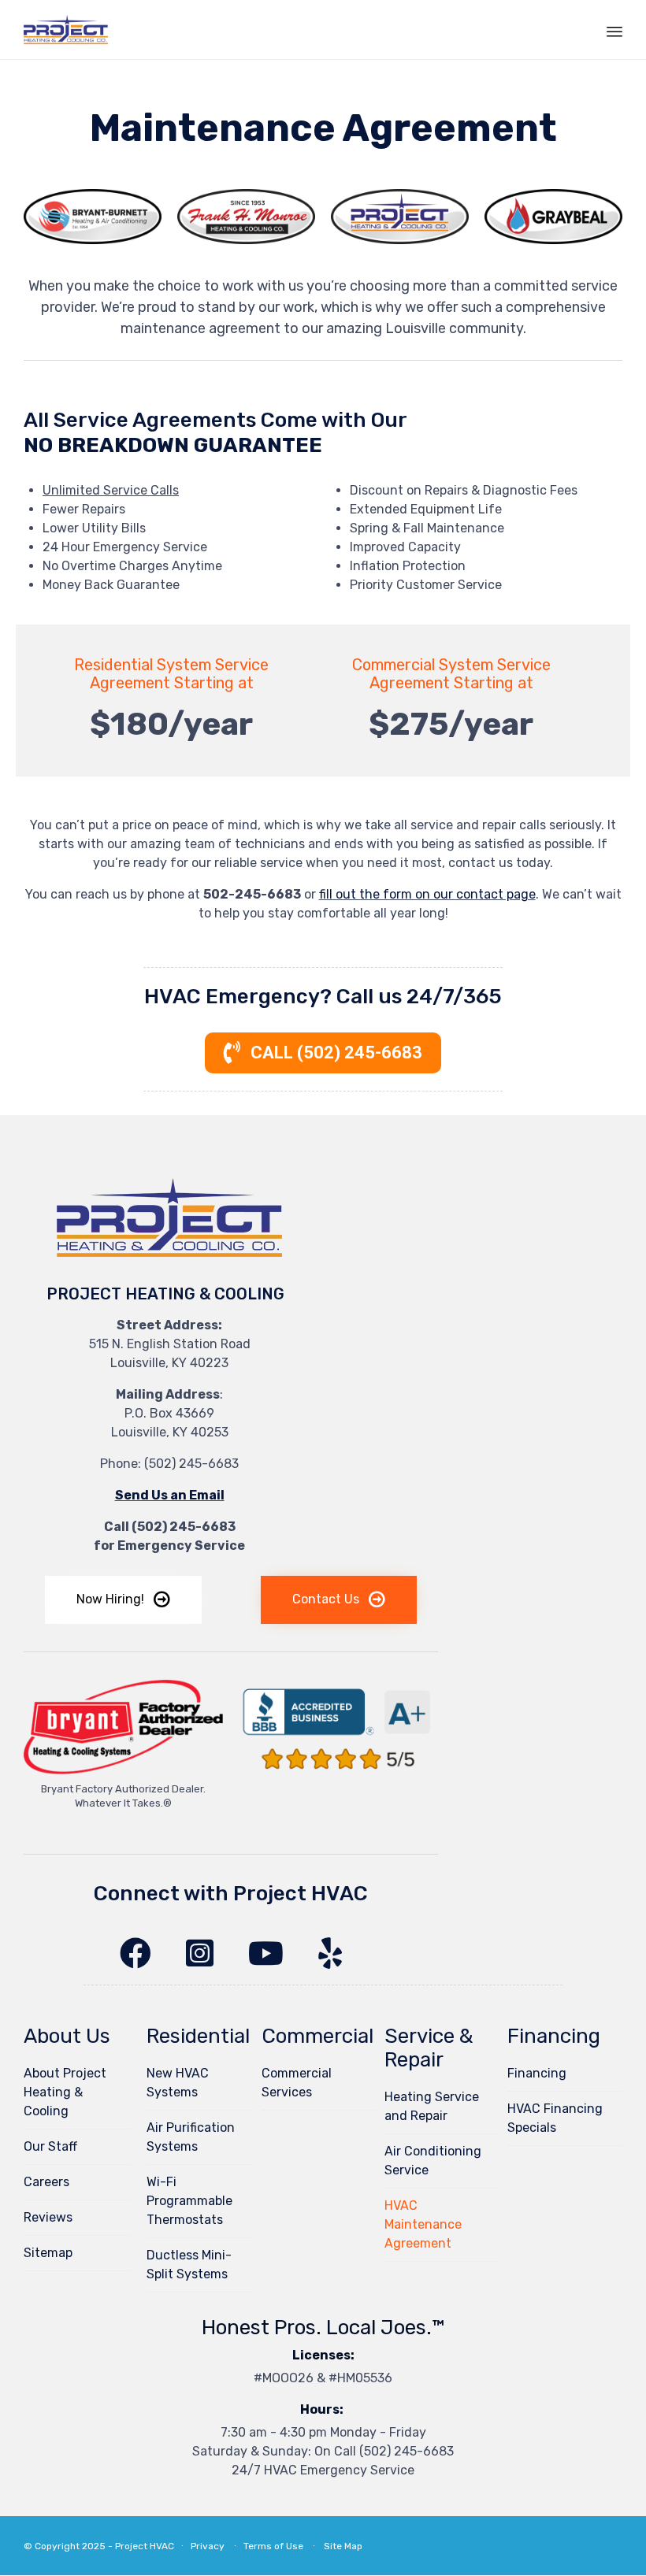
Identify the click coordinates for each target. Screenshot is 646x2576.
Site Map (343, 2546)
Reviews (48, 2217)
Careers (46, 2182)
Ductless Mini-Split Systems (189, 2265)
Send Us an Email (170, 1495)
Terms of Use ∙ (280, 2546)
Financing (537, 2073)
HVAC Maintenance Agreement (423, 2224)
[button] (123, 1600)
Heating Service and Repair (432, 2106)
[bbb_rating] (338, 1775)
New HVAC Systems (178, 2083)
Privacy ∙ (217, 2546)
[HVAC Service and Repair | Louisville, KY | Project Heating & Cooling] (66, 30)
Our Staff (50, 2146)
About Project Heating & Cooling (65, 2092)
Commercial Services (297, 2083)
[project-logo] (169, 1260)
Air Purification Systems (191, 2137)
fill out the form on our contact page (427, 894)
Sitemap (48, 2253)
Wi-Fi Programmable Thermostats (189, 2201)
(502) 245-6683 (191, 1464)
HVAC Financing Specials (555, 2118)
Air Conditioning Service (433, 2161)
